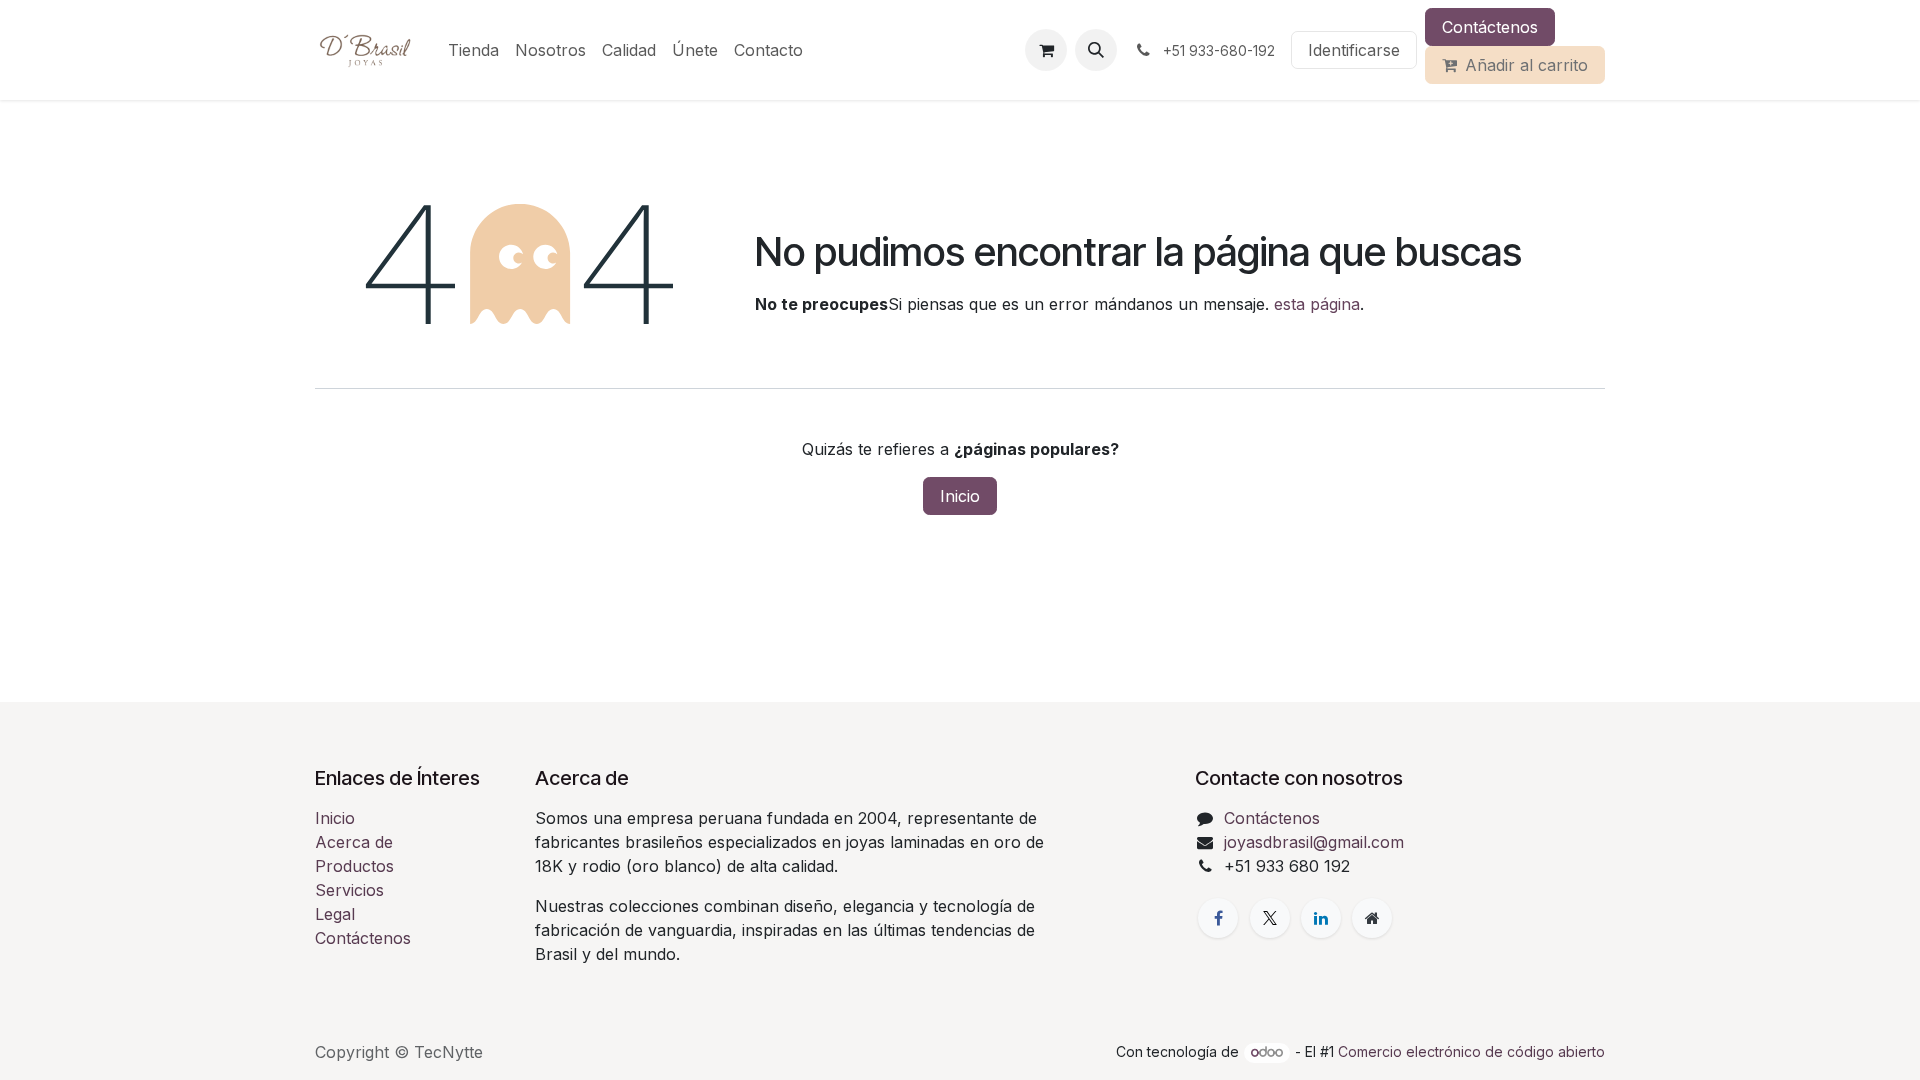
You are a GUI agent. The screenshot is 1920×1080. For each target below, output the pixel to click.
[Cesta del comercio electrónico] (1046, 50)
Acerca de (354, 842)
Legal (335, 914)
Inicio (960, 496)
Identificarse (1354, 50)
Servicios (349, 890)
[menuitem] (473, 50)
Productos (354, 866)
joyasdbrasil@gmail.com (1314, 842)
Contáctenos (1490, 27)
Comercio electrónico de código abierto (1471, 1051)
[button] (1096, 50)
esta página (1317, 304)
